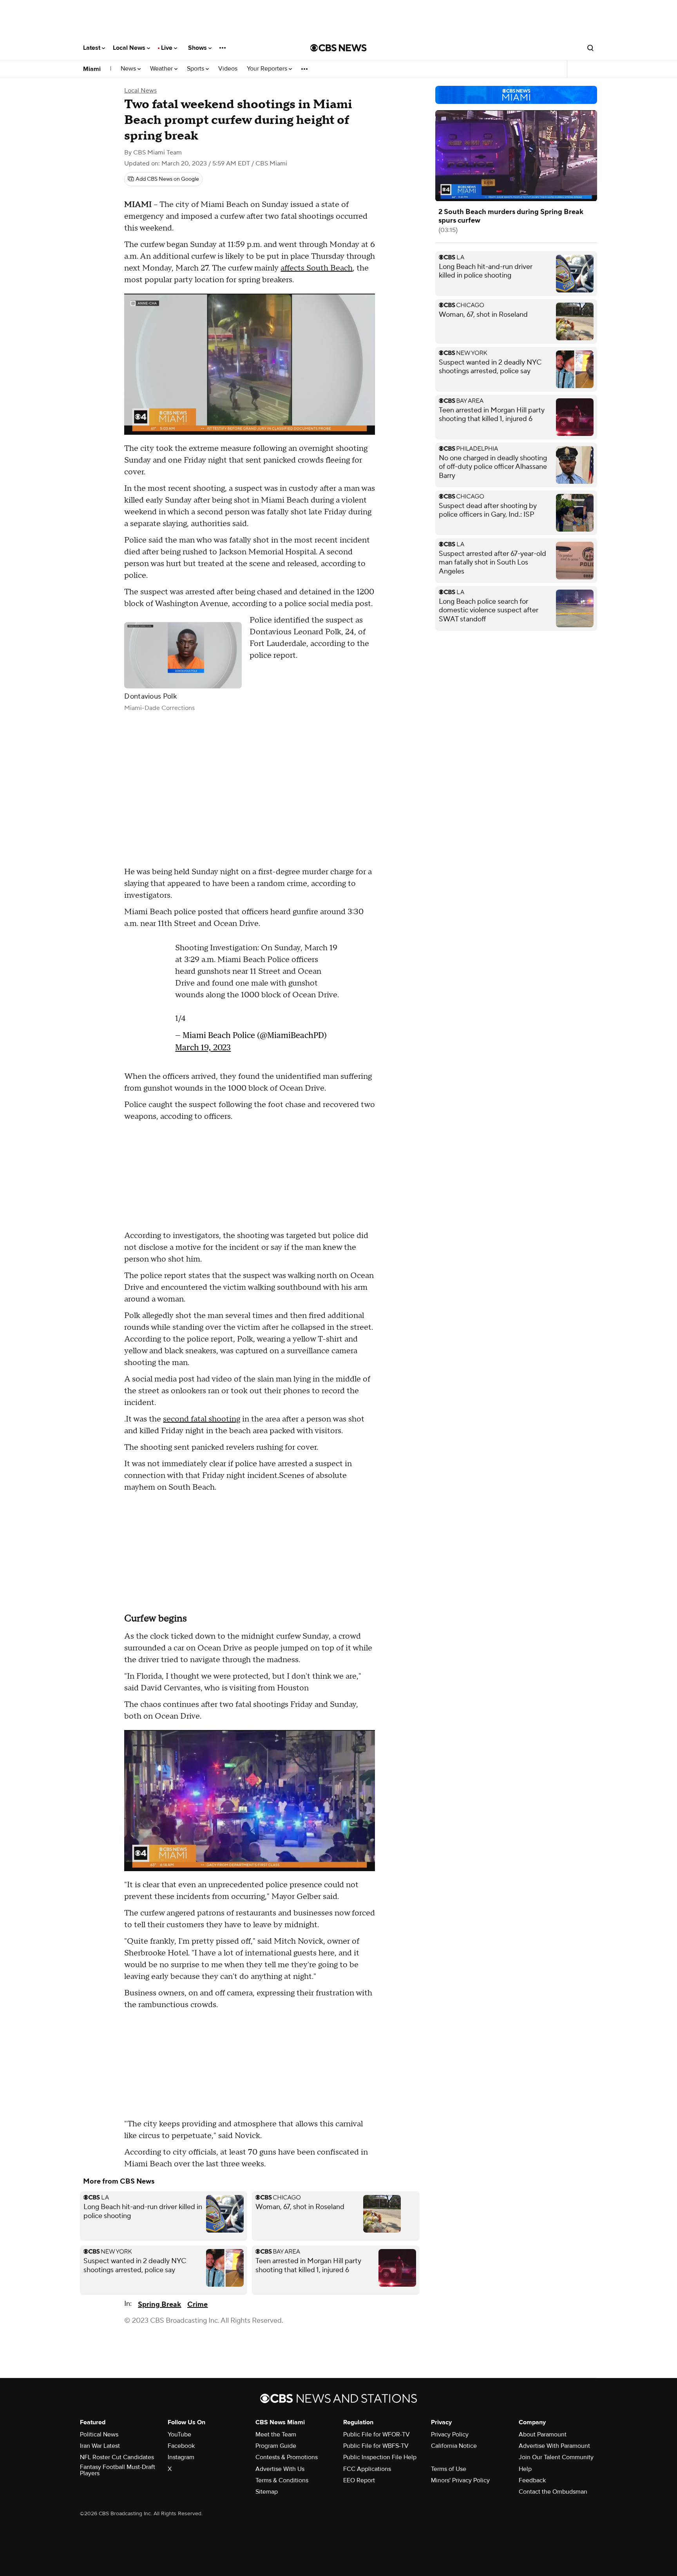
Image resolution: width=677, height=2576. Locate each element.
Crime (197, 2305)
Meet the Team (276, 2434)
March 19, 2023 (203, 1047)
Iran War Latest (100, 2446)
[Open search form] (590, 48)
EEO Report (359, 2480)
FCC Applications (367, 2469)
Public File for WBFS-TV (376, 2446)
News (129, 69)
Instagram (181, 2457)
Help (525, 2469)
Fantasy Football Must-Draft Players (118, 2470)
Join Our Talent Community (556, 2457)
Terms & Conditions (282, 2480)
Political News (99, 2434)
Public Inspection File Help (380, 2457)
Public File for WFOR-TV (377, 2434)
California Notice (454, 2446)
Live (167, 48)
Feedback (532, 2480)
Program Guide (276, 2446)
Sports (196, 69)
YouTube (179, 2434)
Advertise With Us (280, 2469)
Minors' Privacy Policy (460, 2480)
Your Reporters (268, 69)
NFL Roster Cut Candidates (117, 2457)
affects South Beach (317, 268)
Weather (162, 69)
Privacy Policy (450, 2434)
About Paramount (543, 2434)
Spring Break (159, 2305)
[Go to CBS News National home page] (338, 48)
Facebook (181, 2446)
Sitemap (267, 2492)
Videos (228, 69)
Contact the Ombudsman (553, 2492)
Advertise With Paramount (554, 2446)
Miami (92, 69)
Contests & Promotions (287, 2457)
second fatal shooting (202, 1419)
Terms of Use (449, 2469)
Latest (92, 48)
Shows (198, 48)
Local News (130, 48)
